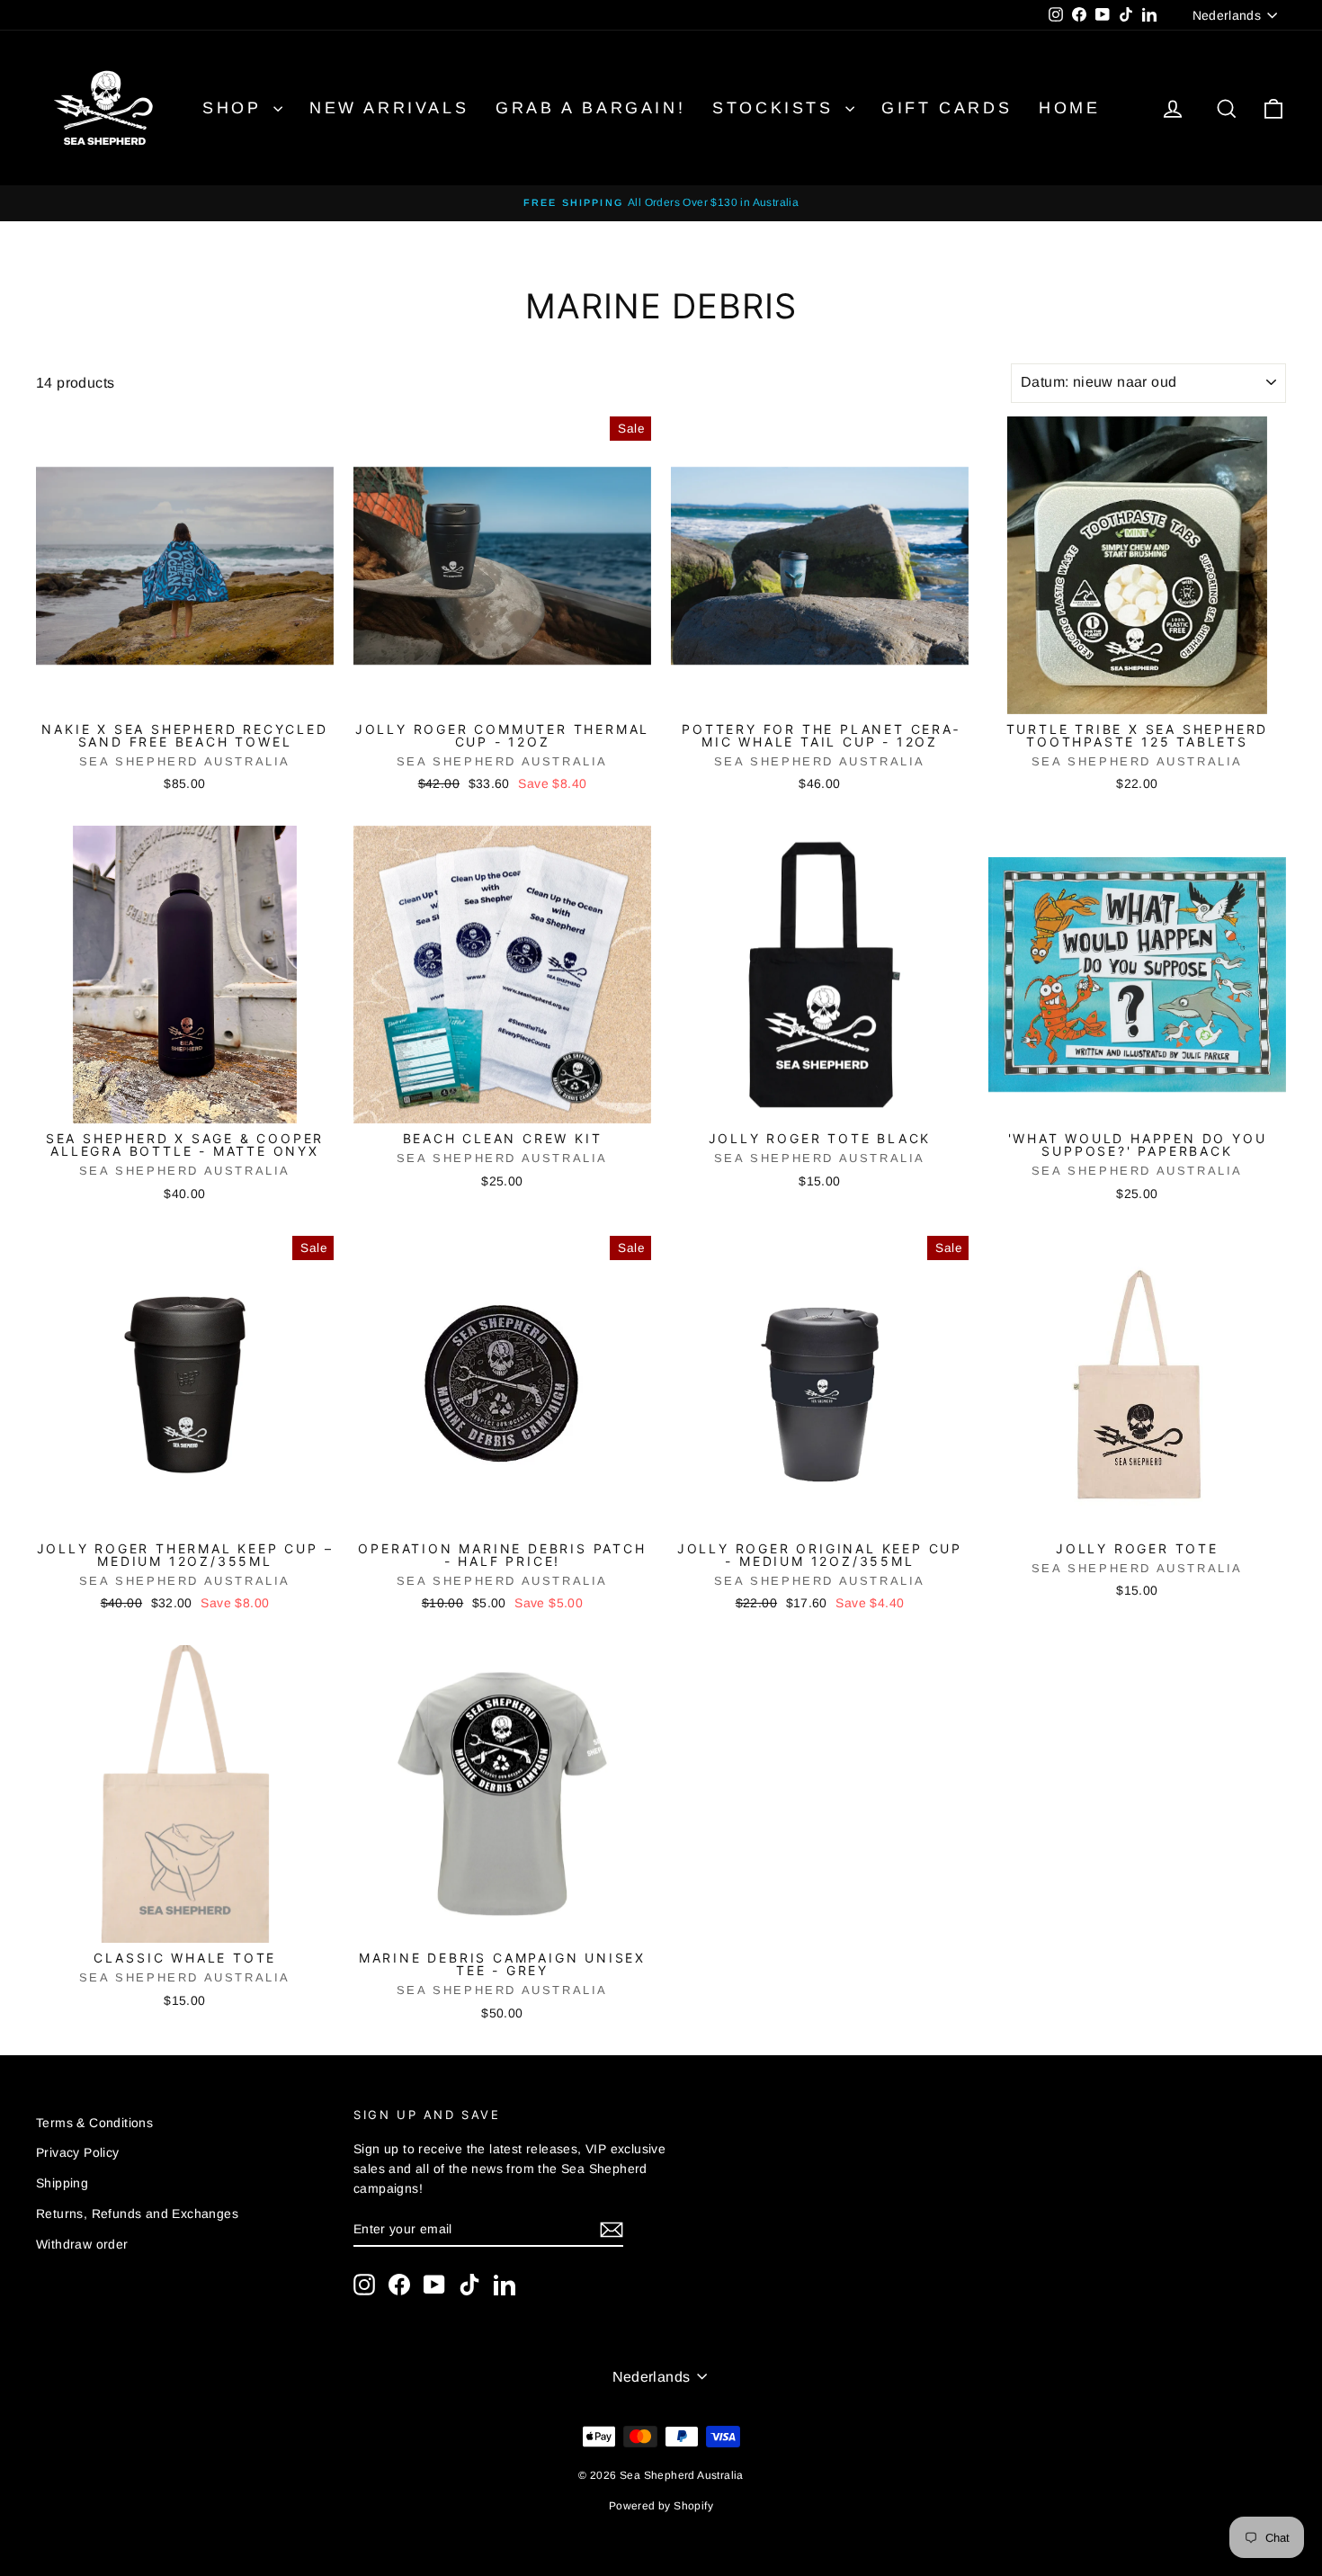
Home (1069, 108)
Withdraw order (82, 2244)
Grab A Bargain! (590, 108)
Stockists (777, 108)
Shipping (62, 2183)
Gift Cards (947, 108)
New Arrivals (389, 108)
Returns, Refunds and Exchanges (137, 2214)
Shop (236, 108)
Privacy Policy (78, 2152)
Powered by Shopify (661, 2506)
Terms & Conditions (94, 2123)
